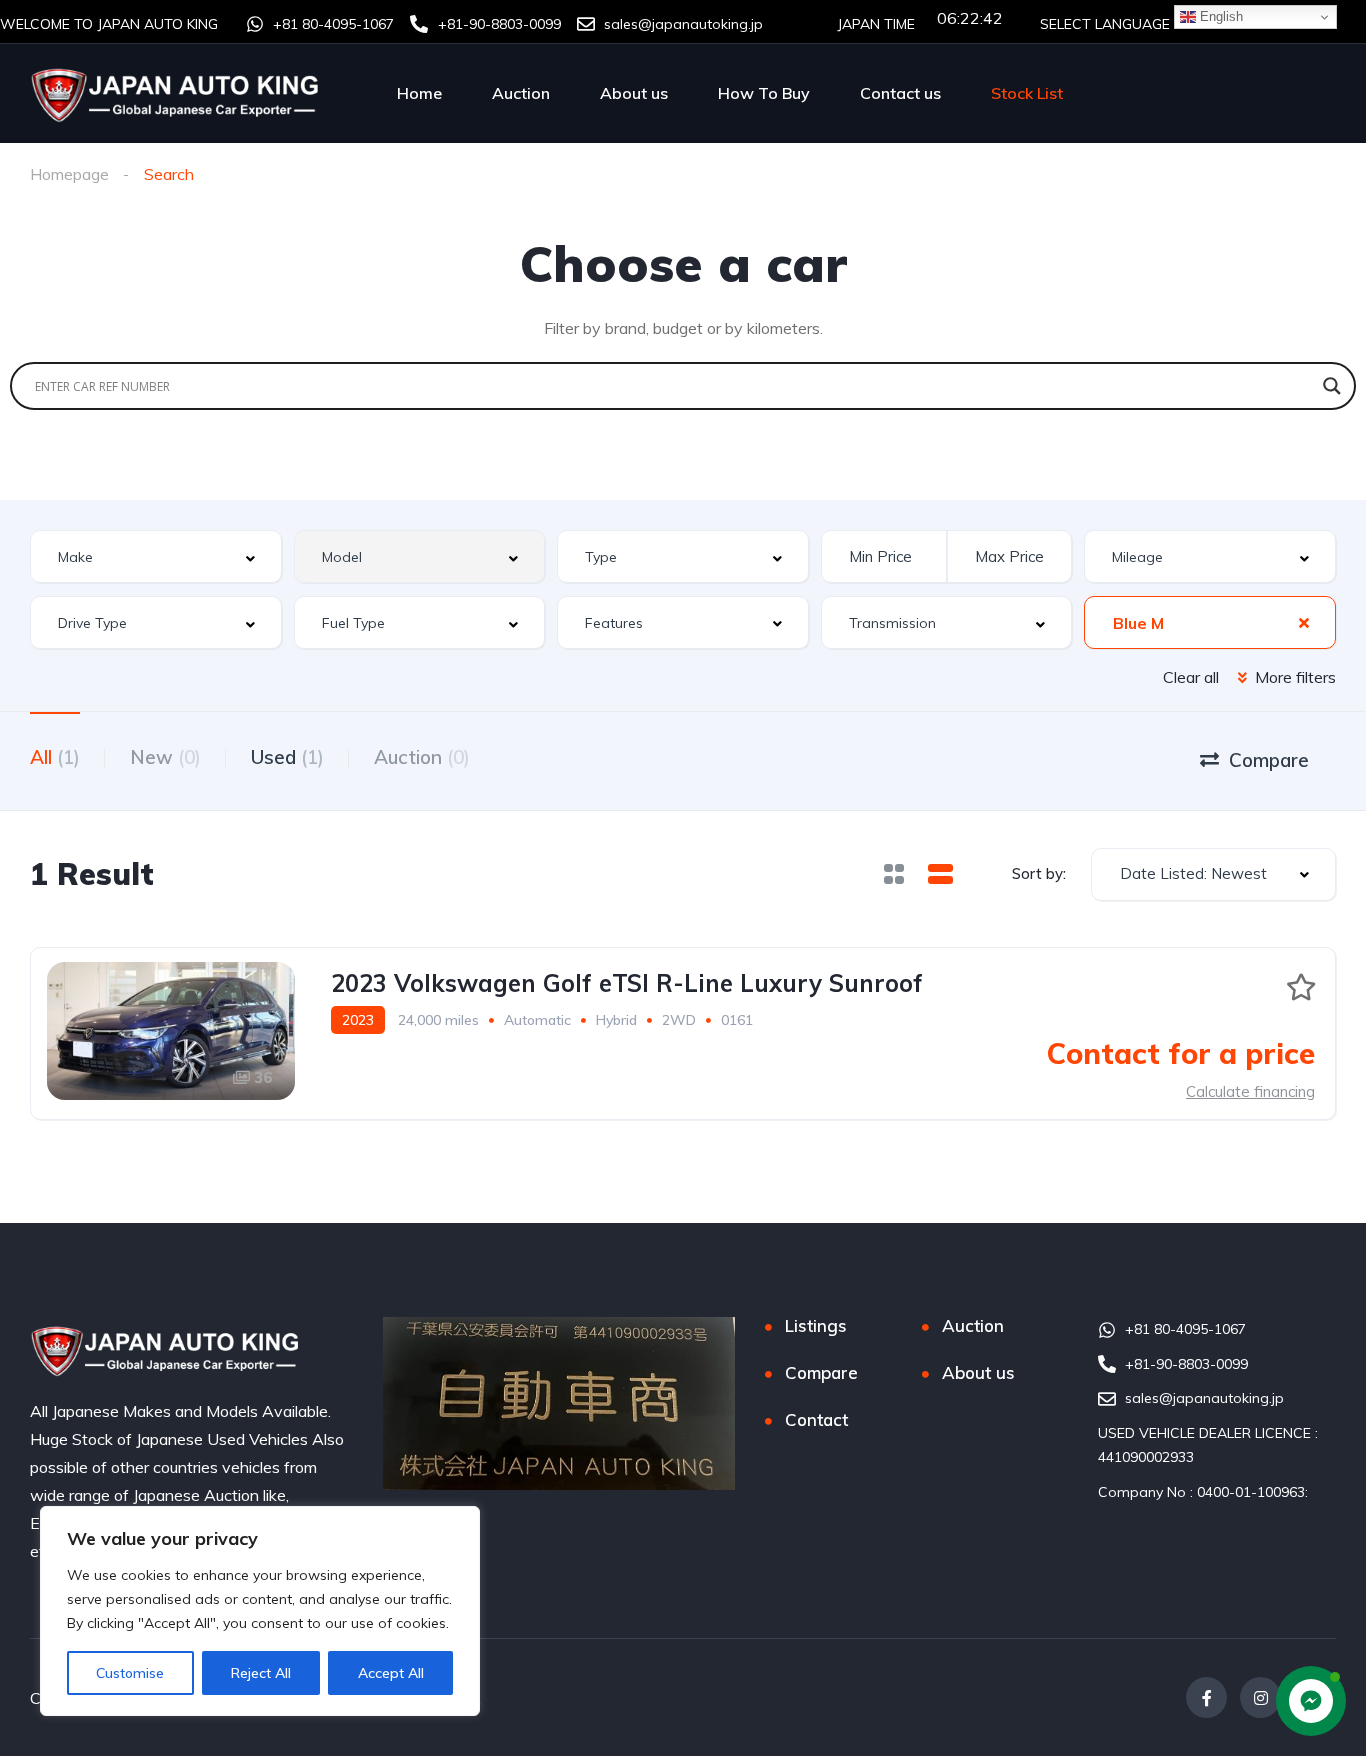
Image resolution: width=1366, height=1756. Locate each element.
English (1219, 16)
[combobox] (156, 556)
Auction (521, 93)
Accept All (391, 1673)
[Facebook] (1206, 1697)
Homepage (69, 174)
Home (419, 93)
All (55, 757)
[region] (260, 1611)
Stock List (1027, 93)
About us (634, 93)
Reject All (261, 1673)
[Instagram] (1260, 1697)
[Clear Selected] (1304, 622)
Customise (130, 1673)
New (165, 757)
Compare (821, 1372)
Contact (816, 1419)
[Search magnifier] (1332, 386)
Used (287, 757)
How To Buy (764, 93)
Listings (816, 1325)
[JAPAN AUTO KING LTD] (177, 93)
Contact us (900, 93)
